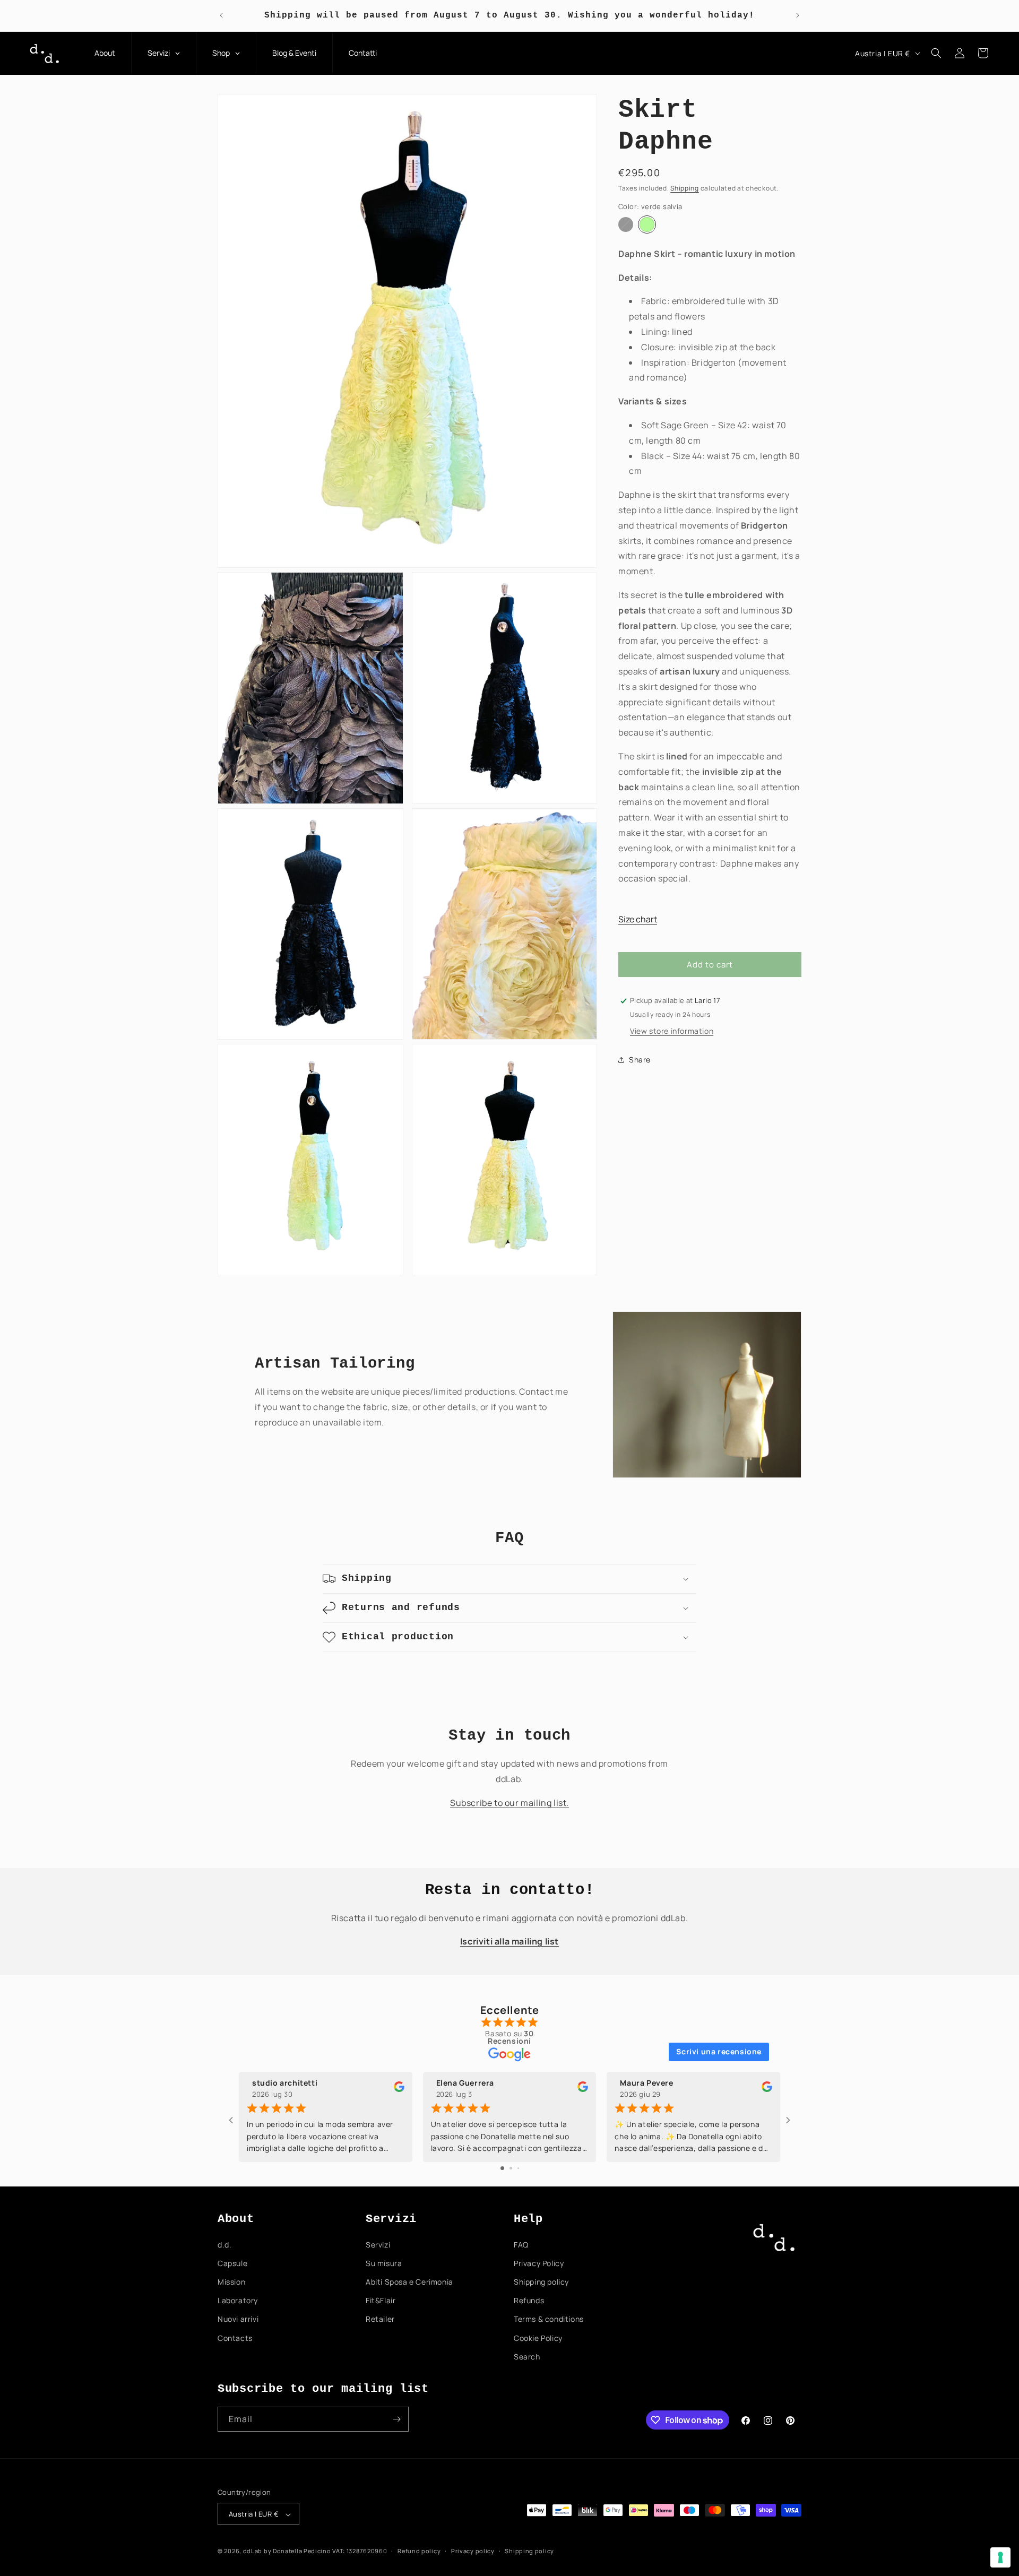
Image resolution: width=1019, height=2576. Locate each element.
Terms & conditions (549, 2319)
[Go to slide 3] (518, 2168)
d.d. (224, 2245)
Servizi (378, 2245)
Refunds (529, 2300)
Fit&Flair (381, 2300)
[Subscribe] (396, 2419)
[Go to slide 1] (502, 2168)
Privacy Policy (539, 2263)
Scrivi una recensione (719, 2051)
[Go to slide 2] (511, 2168)
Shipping (685, 188)
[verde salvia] (647, 224)
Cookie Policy (538, 2338)
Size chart (638, 919)
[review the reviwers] (399, 2089)
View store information (672, 1031)
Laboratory (238, 2300)
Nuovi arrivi (238, 2319)
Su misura (384, 2263)
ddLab (253, 2551)
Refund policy (419, 2551)
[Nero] (626, 224)
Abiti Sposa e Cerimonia (409, 2282)
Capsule (232, 2263)
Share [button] (640, 1060)
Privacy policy (473, 2551)
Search (527, 2357)
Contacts (235, 2338)
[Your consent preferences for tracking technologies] (1000, 2557)
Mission (231, 2282)
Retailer (380, 2319)
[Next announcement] (798, 15)
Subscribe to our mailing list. (509, 1803)
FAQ (521, 2245)
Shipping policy (541, 2282)
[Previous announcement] (221, 15)
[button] (936, 53)
